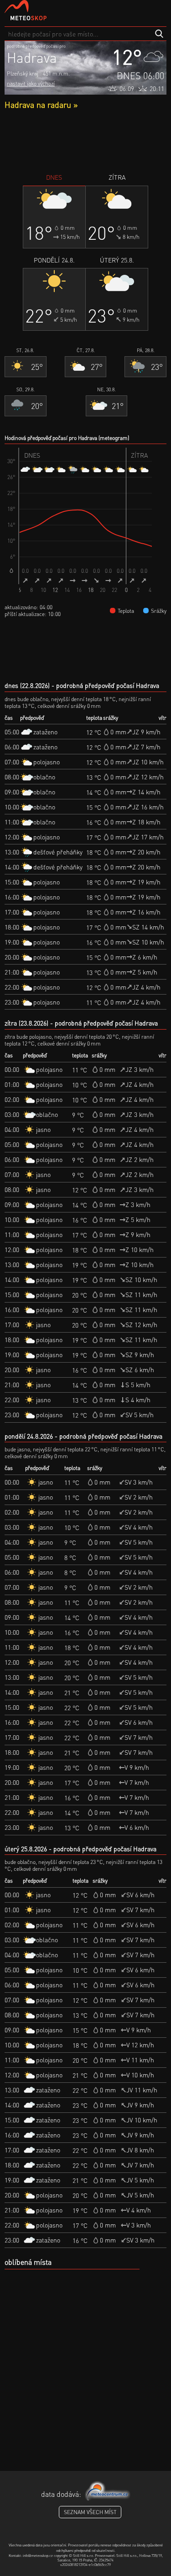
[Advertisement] (85, 141)
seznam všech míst (90, 2512)
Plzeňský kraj (23, 73)
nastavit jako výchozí (31, 83)
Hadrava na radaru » (41, 104)
